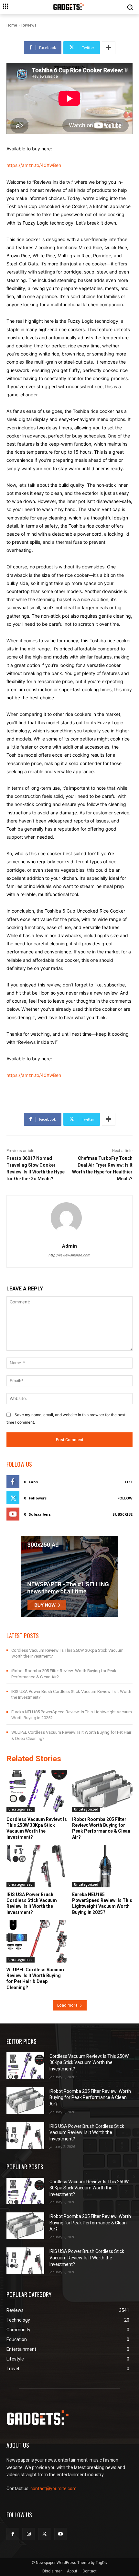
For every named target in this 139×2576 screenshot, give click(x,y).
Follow (125, 1498)
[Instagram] (29, 2534)
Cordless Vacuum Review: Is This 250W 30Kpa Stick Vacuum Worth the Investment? (89, 2063)
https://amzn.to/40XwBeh (34, 165)
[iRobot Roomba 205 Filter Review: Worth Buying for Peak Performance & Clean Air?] (102, 1791)
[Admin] (70, 1218)
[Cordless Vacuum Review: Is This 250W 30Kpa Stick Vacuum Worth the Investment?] (37, 1791)
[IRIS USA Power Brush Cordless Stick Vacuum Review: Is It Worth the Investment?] (37, 1866)
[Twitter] (44, 2534)
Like (129, 1482)
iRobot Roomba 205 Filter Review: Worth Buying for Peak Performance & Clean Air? (90, 2098)
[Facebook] (13, 2534)
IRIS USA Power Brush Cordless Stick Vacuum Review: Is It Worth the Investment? (87, 2133)
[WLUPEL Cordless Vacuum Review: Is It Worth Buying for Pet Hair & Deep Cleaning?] (37, 1941)
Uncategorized (21, 1809)
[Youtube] (61, 2534)
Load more (67, 2005)
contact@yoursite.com (53, 2489)
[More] (109, 48)
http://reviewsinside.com (69, 1255)
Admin (69, 1246)
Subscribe (123, 1514)
